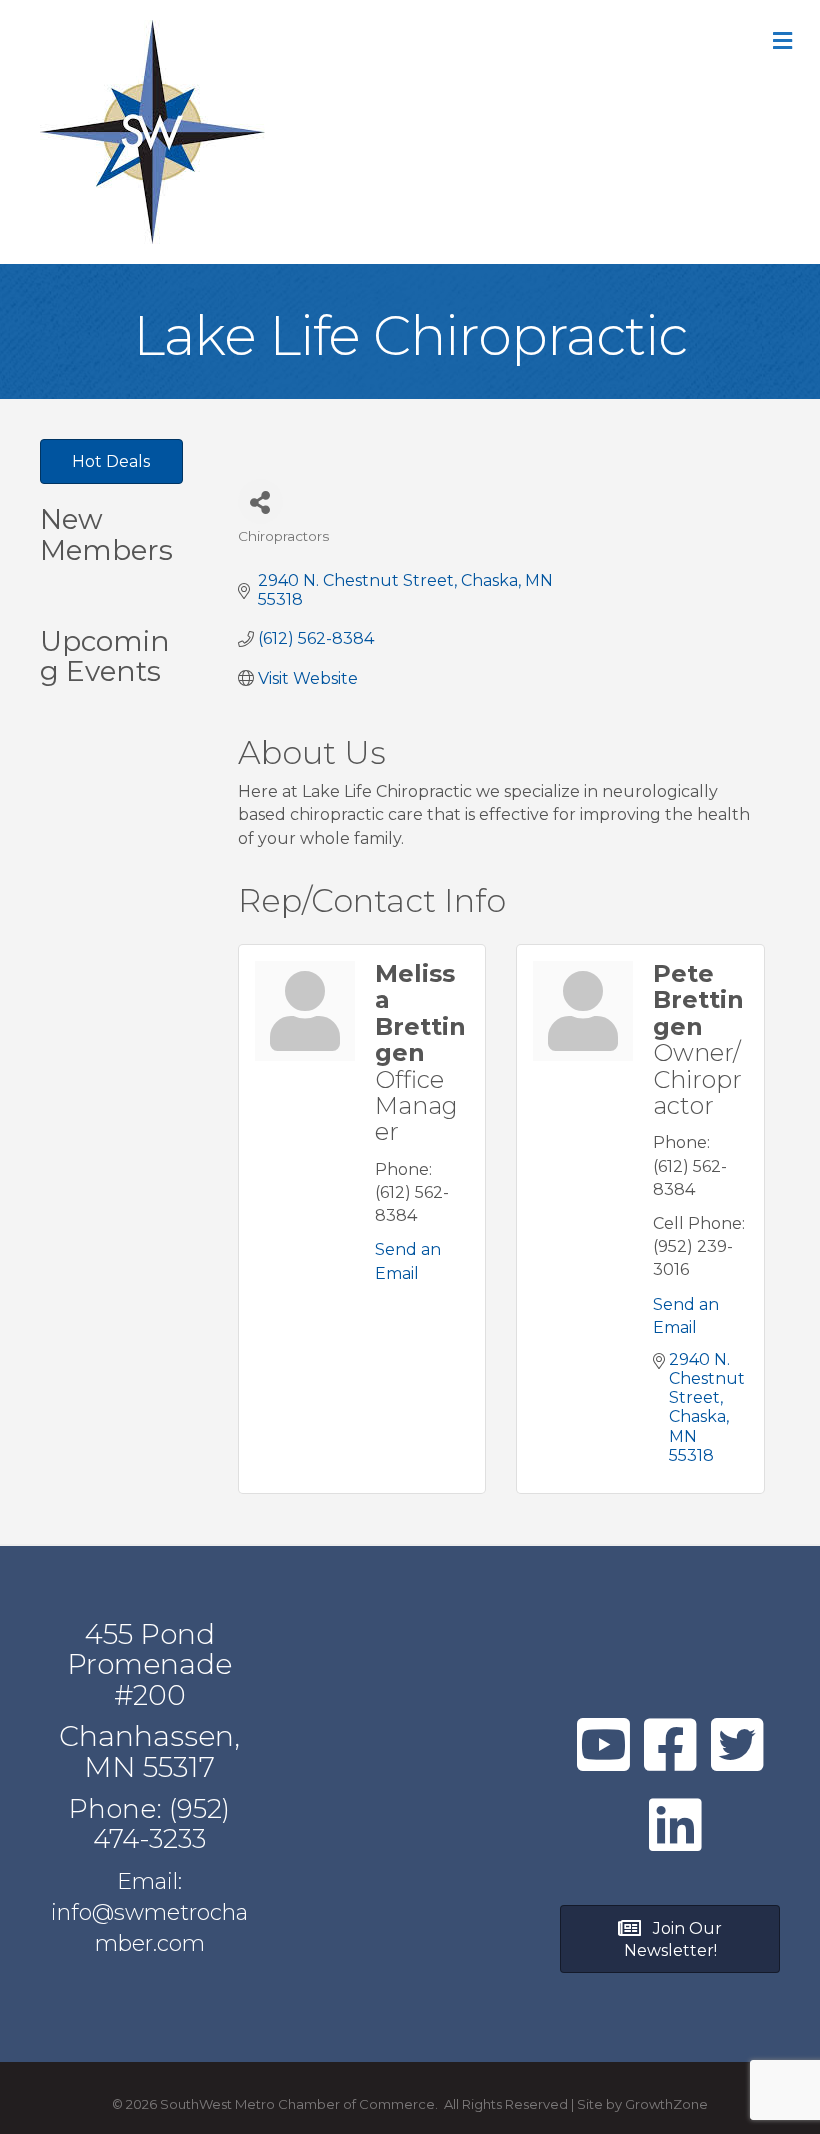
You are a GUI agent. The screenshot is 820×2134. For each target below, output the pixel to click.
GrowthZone (666, 2104)
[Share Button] (260, 501)
